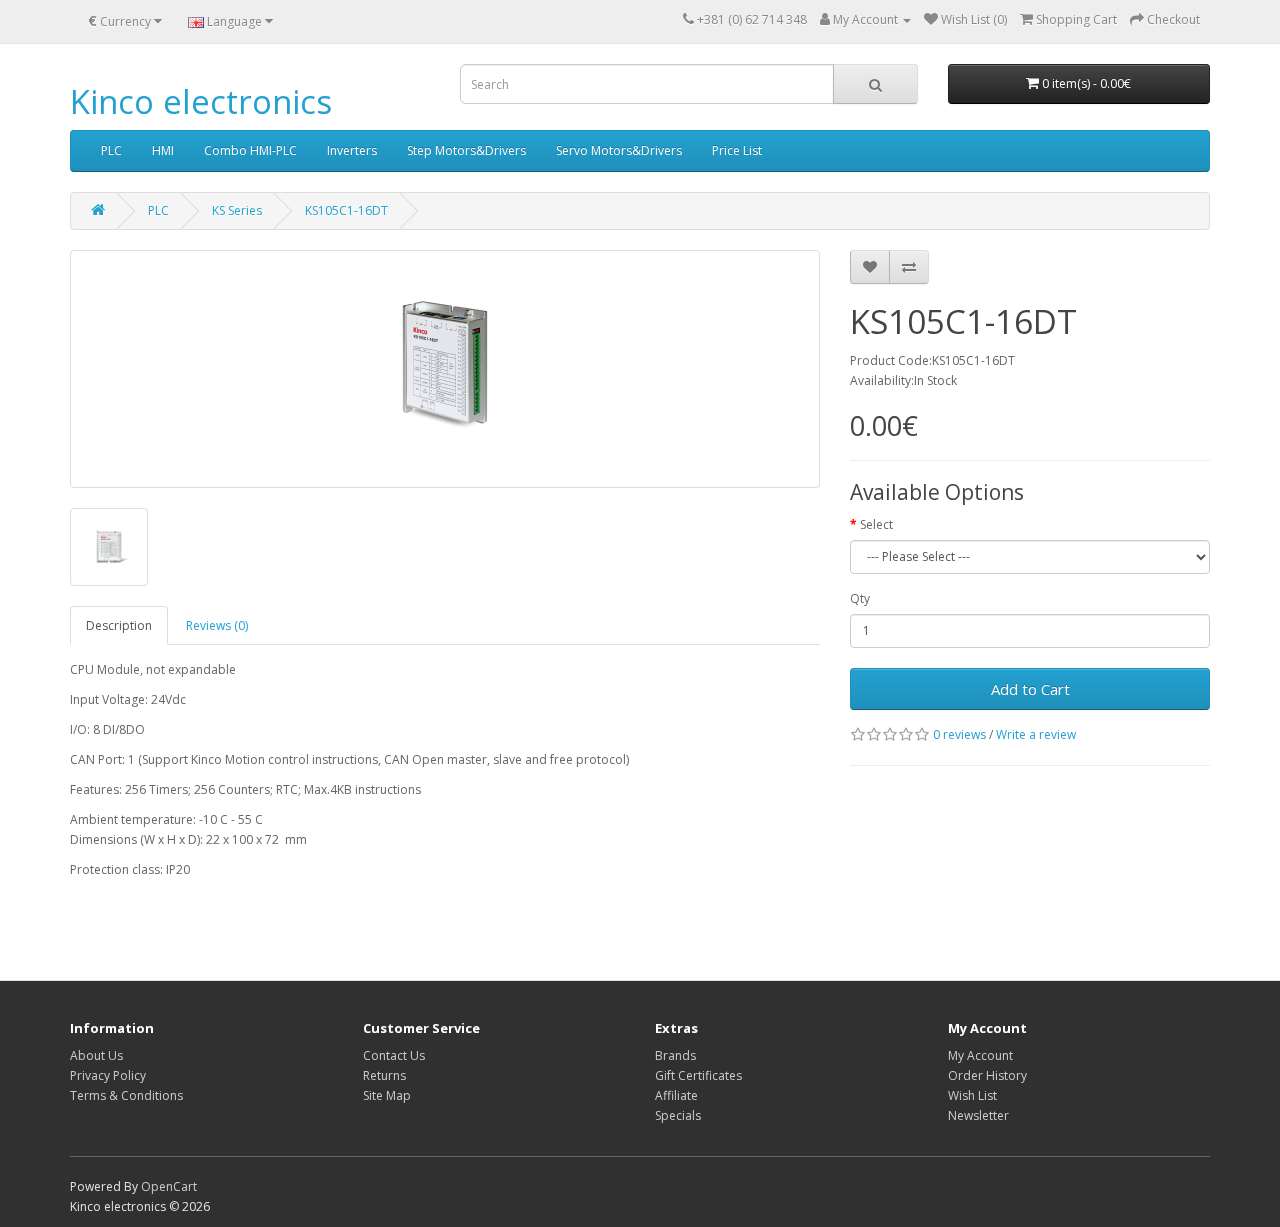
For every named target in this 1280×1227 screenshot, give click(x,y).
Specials (678, 1115)
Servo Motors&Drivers (619, 150)
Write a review (1036, 734)
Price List (737, 150)
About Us (96, 1055)
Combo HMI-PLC (250, 150)
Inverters (352, 150)
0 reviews (959, 734)
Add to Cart (1030, 689)
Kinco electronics (201, 101)
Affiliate (676, 1095)
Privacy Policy (108, 1075)
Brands (675, 1055)
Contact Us (394, 1055)
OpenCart (169, 1186)
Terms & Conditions (126, 1095)
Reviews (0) (217, 625)
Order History (987, 1075)
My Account (980, 1055)
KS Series (237, 210)
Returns (384, 1075)
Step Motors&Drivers (466, 150)
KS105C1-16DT (346, 210)
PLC (111, 150)
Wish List (972, 1095)
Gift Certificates (698, 1075)
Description (119, 625)
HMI (163, 150)
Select (876, 524)
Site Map (387, 1095)
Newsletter (978, 1115)
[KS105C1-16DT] (445, 369)
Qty (860, 598)
